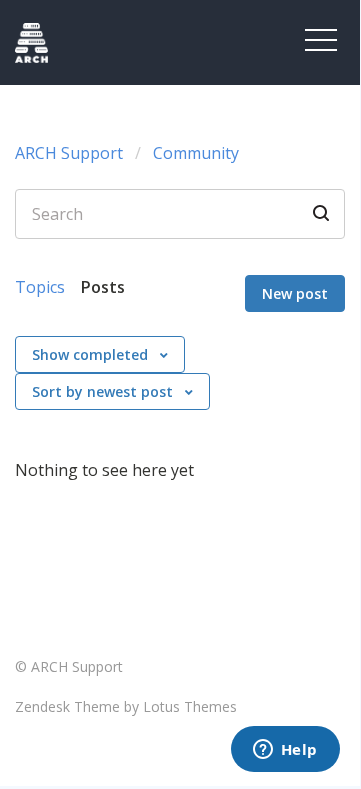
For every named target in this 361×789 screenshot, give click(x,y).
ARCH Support (69, 153)
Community (196, 153)
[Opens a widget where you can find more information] (285, 751)
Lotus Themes (190, 706)
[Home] (81, 43)
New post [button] (295, 293)
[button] (321, 40)
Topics (40, 287)
